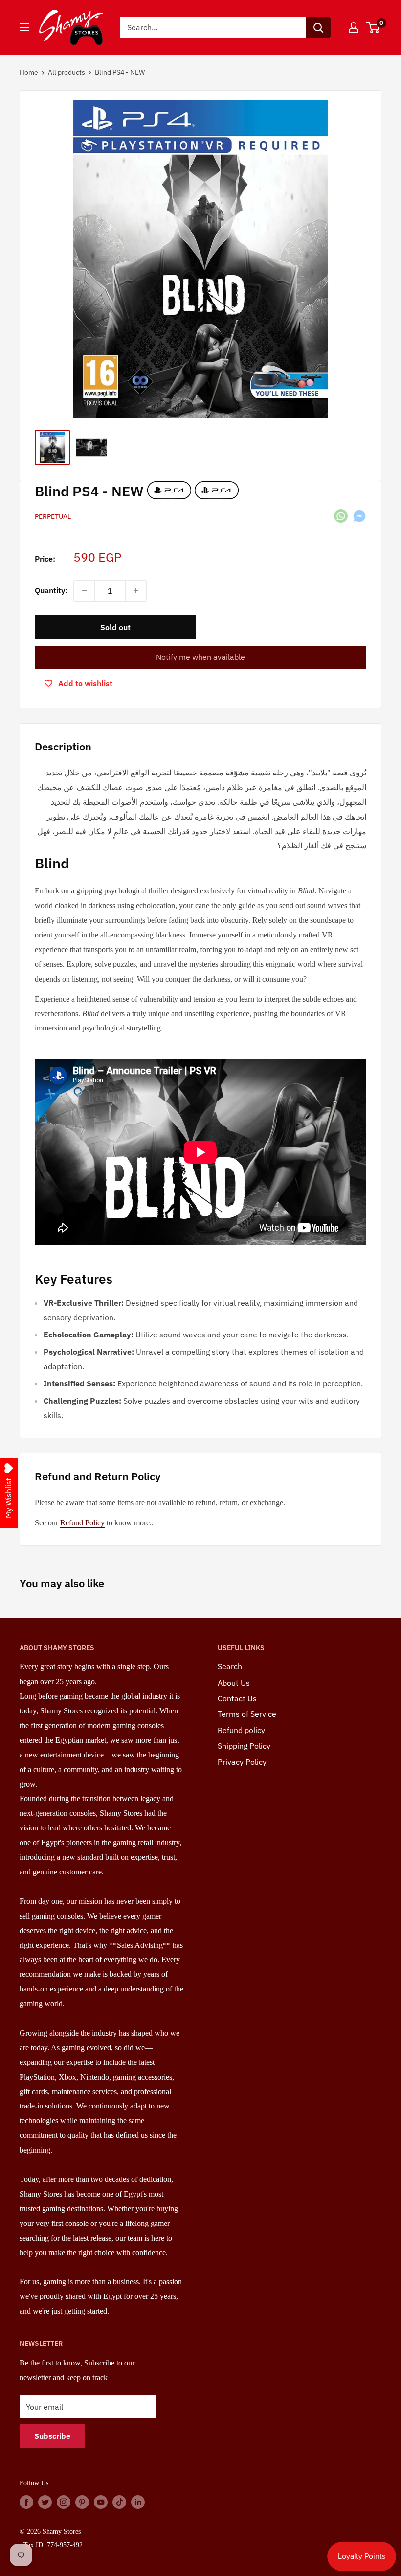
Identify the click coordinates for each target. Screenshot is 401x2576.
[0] (373, 27)
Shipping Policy (244, 1746)
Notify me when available (200, 657)
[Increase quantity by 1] (136, 591)
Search (230, 1666)
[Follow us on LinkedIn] (138, 2502)
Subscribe (52, 2436)
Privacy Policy (242, 1762)
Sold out (115, 627)
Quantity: (51, 590)
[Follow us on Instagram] (64, 2502)
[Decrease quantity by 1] (84, 591)
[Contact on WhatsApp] (341, 515)
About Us (234, 1683)
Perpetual (53, 516)
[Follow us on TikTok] (119, 2502)
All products (67, 72)
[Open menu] (24, 27)
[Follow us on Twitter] (45, 2502)
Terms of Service (247, 1714)
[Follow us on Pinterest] (82, 2502)
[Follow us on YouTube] (101, 2502)
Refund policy (241, 1730)
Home (29, 72)
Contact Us (237, 1698)
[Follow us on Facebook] (26, 2502)
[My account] (354, 27)
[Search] (318, 27)
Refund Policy (82, 1523)
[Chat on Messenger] (359, 515)
